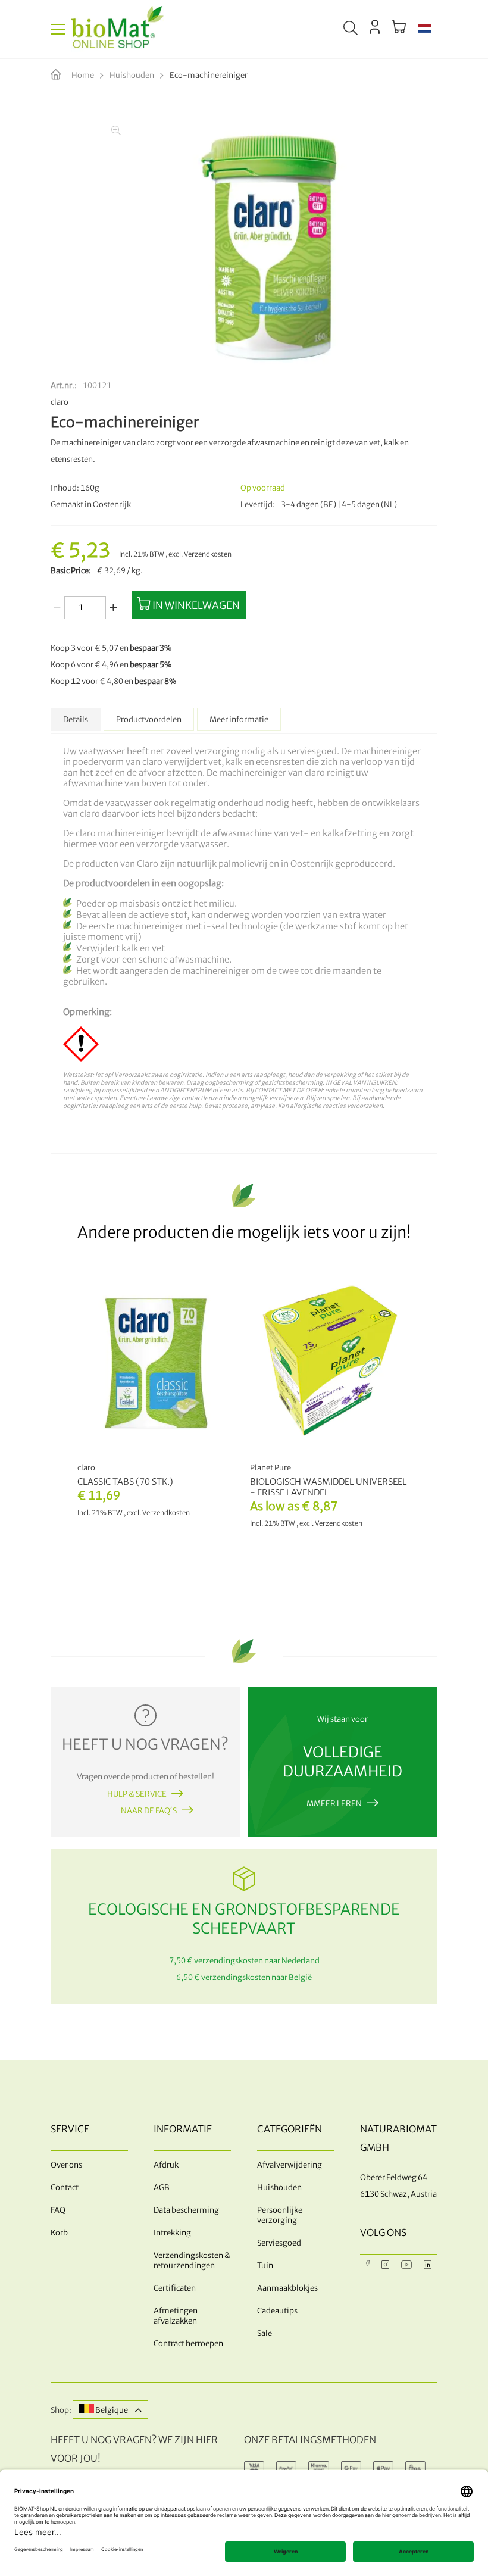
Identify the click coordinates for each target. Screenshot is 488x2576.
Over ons (66, 2165)
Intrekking (172, 2233)
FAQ (58, 2210)
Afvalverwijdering (290, 2165)
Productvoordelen (149, 719)
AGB (162, 2188)
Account (375, 27)
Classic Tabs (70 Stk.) (125, 1482)
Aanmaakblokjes (287, 2288)
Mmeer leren (334, 1804)
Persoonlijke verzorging (280, 2215)
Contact (65, 2188)
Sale (265, 2333)
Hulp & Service (137, 1794)
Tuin (265, 2266)
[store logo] (117, 29)
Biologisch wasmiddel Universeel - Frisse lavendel (329, 1487)
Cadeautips (277, 2311)
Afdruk (166, 2165)
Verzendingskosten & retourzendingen (192, 2260)
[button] (425, 29)
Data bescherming (186, 2210)
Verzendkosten (208, 554)
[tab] (76, 719)
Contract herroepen (188, 2344)
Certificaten (175, 2288)
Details (76, 719)
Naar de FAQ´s (149, 1811)
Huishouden (132, 75)
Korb (59, 2233)
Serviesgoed (279, 2243)
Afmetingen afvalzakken (176, 2316)
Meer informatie (239, 719)
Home (83, 75)
